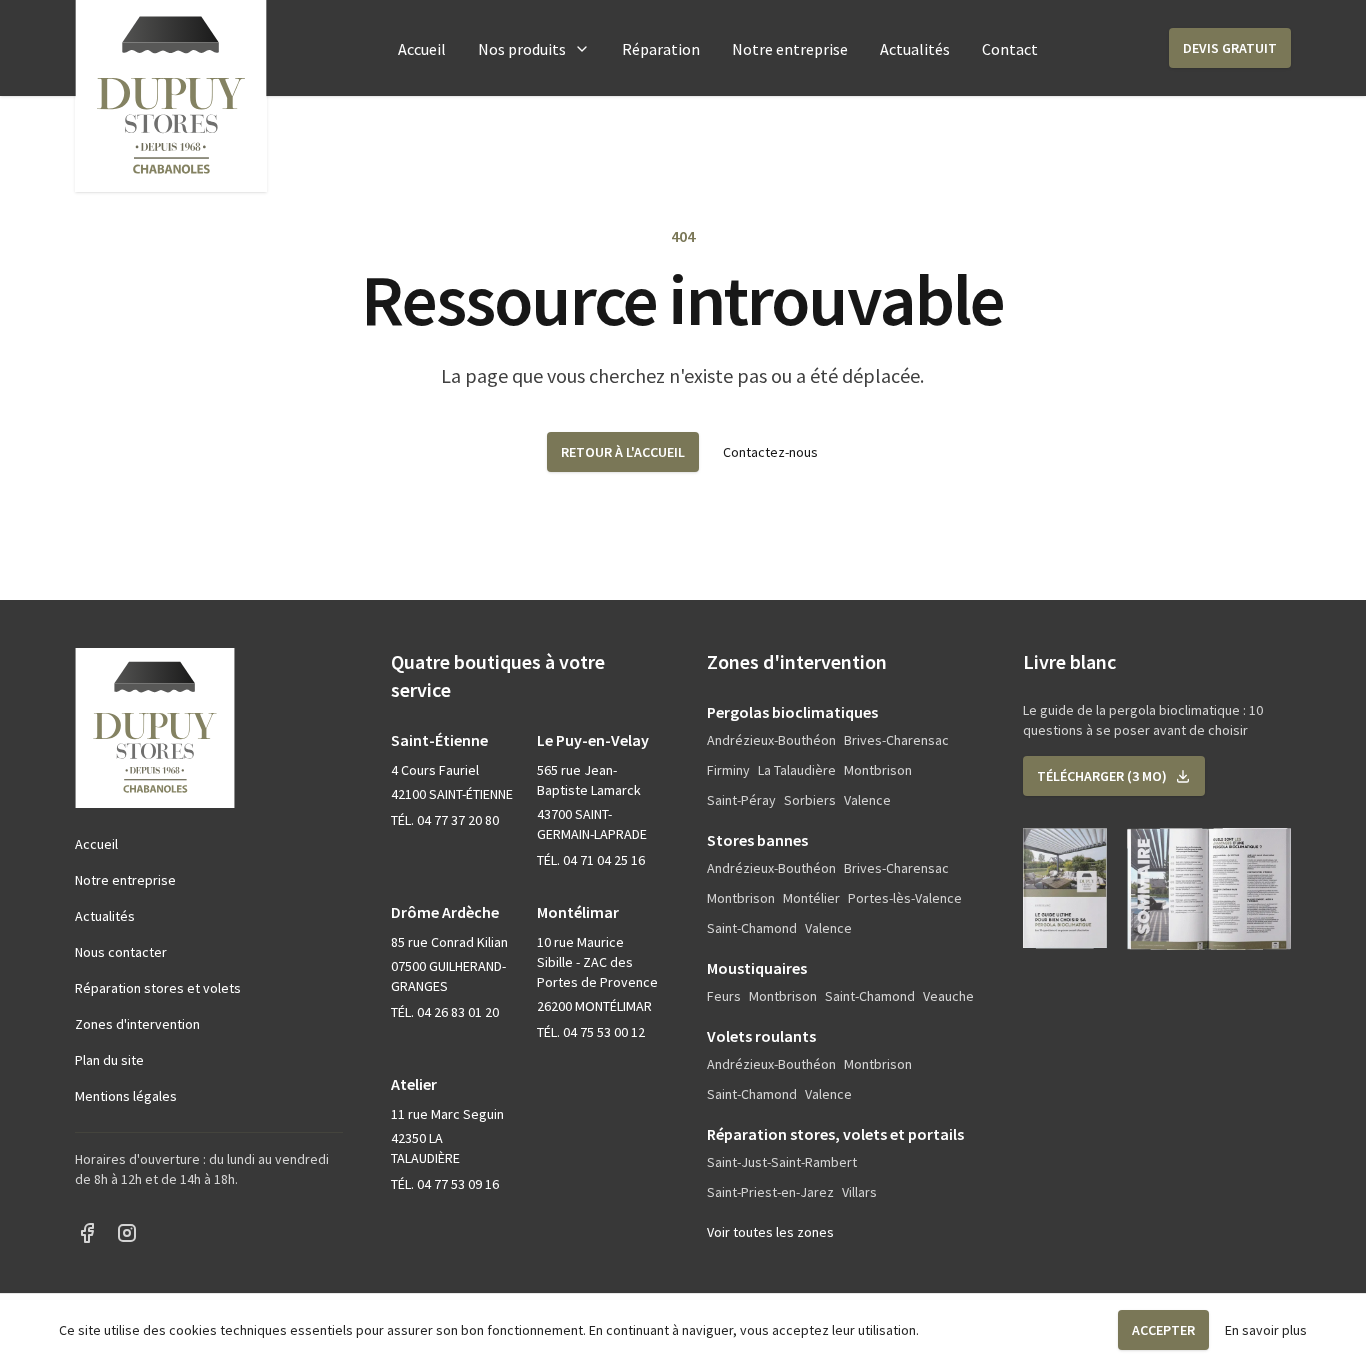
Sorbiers (810, 800)
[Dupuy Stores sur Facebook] (87, 1233)
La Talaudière (797, 770)
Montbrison (878, 770)
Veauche (948, 996)
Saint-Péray (741, 800)
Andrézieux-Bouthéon (771, 740)
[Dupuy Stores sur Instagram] (127, 1233)
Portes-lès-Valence (905, 898)
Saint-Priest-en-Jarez (770, 1192)
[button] (1230, 48)
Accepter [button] (1163, 1330)
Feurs (724, 996)
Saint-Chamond (752, 928)
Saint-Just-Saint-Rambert (782, 1162)
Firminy (728, 770)
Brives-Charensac (896, 740)
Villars (859, 1192)
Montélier (811, 898)
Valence (867, 800)
